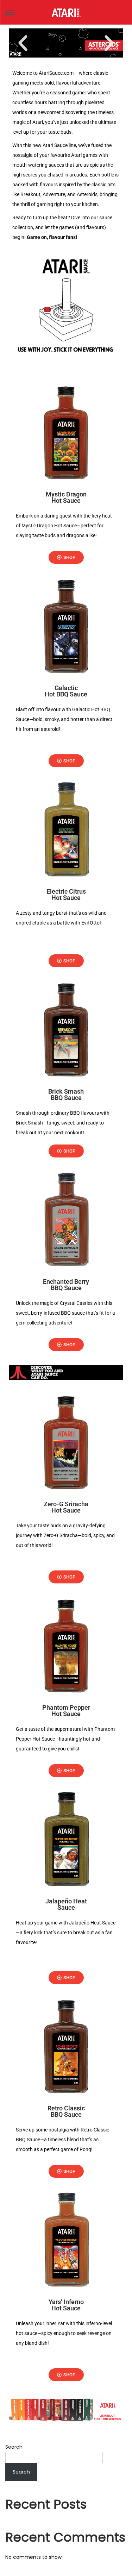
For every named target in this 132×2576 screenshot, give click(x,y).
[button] (23, 43)
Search (14, 2447)
